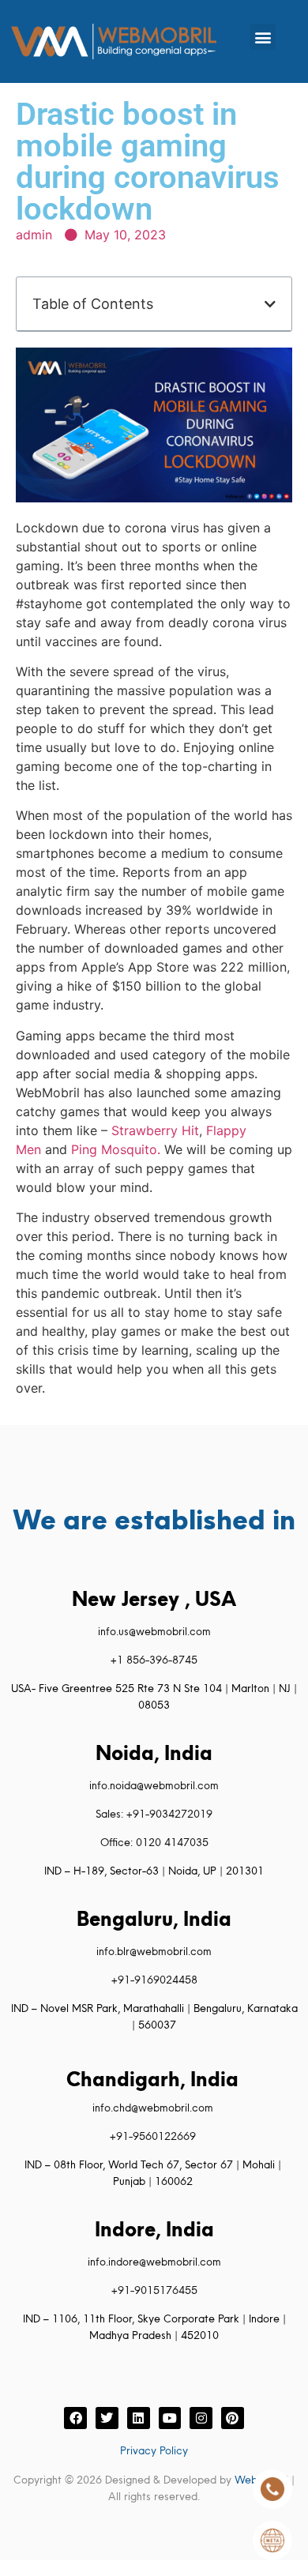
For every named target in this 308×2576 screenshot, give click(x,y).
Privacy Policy (154, 2450)
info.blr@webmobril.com (154, 1951)
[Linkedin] (139, 2418)
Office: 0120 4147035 (154, 1842)
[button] (263, 37)
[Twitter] (107, 2418)
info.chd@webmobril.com (153, 2108)
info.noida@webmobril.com (154, 1785)
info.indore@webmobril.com (154, 2262)
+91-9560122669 (153, 2136)
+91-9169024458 (154, 1980)
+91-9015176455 (154, 2290)
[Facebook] (75, 2418)
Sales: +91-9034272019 (154, 1814)
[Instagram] (201, 2418)
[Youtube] (170, 2418)
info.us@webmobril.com (154, 1631)
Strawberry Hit (155, 1130)
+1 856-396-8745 (154, 1660)
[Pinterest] (233, 2418)
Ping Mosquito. (116, 1149)
